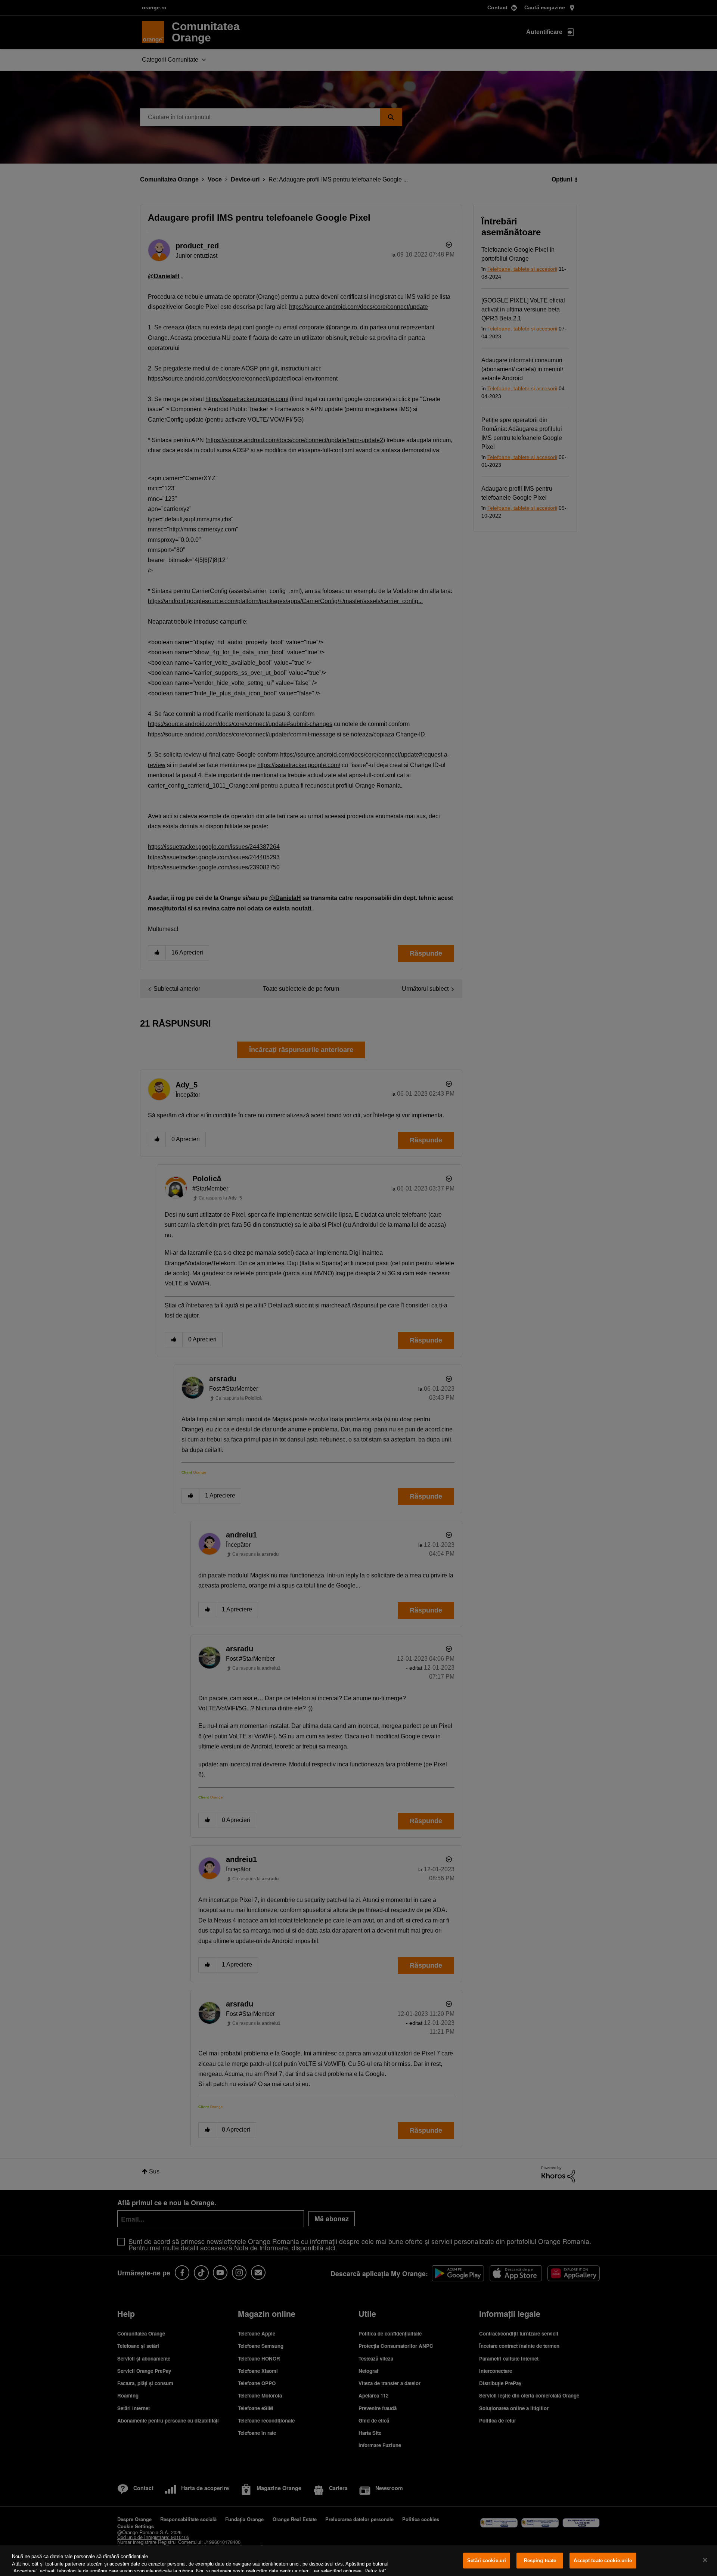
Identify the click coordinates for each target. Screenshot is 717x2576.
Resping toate (540, 2561)
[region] (358, 2561)
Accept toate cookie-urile (603, 2561)
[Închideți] (705, 2560)
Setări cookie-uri (487, 2561)
